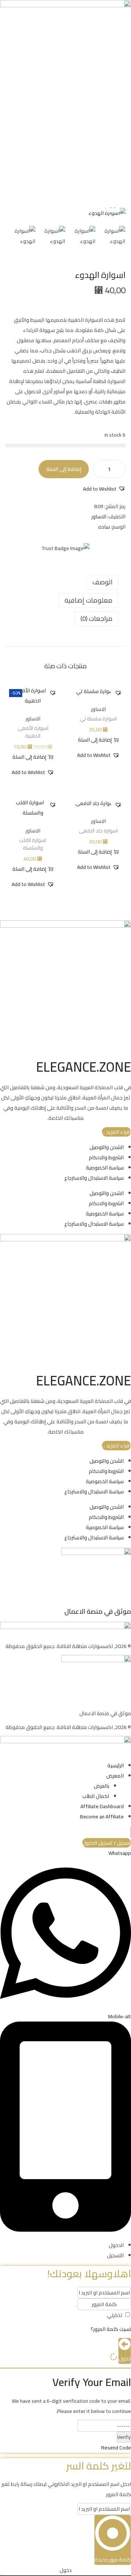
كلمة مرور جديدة (113, 2560)
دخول (125, 2359)
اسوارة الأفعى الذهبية (33, 732)
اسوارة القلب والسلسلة (33, 844)
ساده (104, 527)
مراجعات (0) (96, 618)
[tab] (62, 582)
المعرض (115, 1776)
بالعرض (102, 1786)
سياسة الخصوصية (105, 1168)
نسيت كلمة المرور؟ (111, 2329)
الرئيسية (116, 1765)
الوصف (102, 582)
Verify (124, 2437)
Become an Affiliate (102, 1817)
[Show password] (76, 2306)
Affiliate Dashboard (102, 1806)
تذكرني (115, 2315)
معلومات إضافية (88, 600)
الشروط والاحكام (106, 1157)
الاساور (99, 517)
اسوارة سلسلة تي (98, 719)
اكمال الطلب (96, 1796)
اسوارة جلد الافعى (98, 831)
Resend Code (116, 2448)
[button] (104, 489)
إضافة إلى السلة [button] (95, 740)
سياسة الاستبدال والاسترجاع (94, 1178)
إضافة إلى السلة (64, 469)
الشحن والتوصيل (107, 1147)
